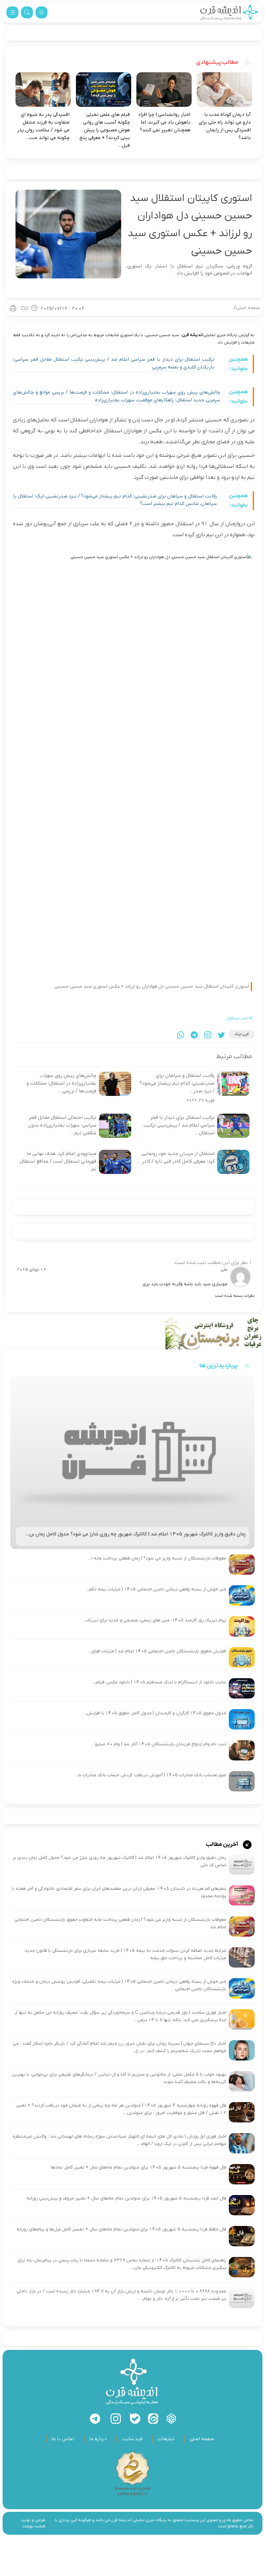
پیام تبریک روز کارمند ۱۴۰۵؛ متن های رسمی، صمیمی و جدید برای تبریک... (155, 1620)
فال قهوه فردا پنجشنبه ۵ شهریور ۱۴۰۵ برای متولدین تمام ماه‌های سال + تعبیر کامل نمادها (139, 2167)
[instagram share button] (208, 1035)
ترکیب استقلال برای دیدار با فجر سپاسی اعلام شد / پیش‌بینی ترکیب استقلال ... (179, 1125)
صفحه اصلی (248, 308)
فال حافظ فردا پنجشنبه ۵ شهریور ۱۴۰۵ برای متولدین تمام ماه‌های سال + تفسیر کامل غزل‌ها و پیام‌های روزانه (121, 2229)
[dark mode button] (42, 12)
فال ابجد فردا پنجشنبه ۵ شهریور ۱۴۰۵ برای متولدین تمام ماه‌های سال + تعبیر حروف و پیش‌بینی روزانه (126, 2198)
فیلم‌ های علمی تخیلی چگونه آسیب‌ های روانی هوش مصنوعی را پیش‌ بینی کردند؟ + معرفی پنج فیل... (105, 130)
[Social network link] (171, 2419)
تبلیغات (166, 2439)
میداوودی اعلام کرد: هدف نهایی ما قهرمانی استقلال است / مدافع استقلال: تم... (58, 1161)
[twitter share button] (221, 1035)
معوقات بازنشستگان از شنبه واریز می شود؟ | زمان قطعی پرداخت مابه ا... (157, 1558)
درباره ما (98, 2439)
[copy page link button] (25, 308)
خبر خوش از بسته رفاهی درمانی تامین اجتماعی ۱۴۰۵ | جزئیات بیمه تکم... (156, 1589)
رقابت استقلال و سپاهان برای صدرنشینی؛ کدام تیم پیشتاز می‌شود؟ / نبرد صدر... (177, 1083)
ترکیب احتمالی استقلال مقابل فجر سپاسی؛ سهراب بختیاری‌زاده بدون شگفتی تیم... (62, 1125)
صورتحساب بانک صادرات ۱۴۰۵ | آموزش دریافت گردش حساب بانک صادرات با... (151, 1775)
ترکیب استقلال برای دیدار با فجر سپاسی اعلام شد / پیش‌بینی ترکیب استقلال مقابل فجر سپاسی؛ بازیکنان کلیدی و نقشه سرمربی (114, 363)
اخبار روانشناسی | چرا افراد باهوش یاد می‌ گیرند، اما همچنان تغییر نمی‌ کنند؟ (164, 122)
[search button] (27, 12)
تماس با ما (63, 2439)
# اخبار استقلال (239, 1018)
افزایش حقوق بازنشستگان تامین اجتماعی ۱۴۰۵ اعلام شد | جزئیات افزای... (157, 1651)
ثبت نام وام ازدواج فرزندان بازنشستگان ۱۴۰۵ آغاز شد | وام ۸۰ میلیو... (159, 1744)
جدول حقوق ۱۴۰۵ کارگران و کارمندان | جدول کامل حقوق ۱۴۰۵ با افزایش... (155, 1713)
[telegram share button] (194, 1035)
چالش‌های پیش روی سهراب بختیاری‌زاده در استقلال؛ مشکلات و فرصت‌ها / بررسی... (61, 1083)
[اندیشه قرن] (229, 12)
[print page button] (13, 308)
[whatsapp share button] (181, 1035)
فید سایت (132, 2439)
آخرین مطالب (223, 1844)
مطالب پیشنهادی (218, 62)
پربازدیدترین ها (218, 1366)
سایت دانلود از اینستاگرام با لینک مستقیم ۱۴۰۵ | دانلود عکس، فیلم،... (159, 1682)
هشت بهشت (34, 2526)
